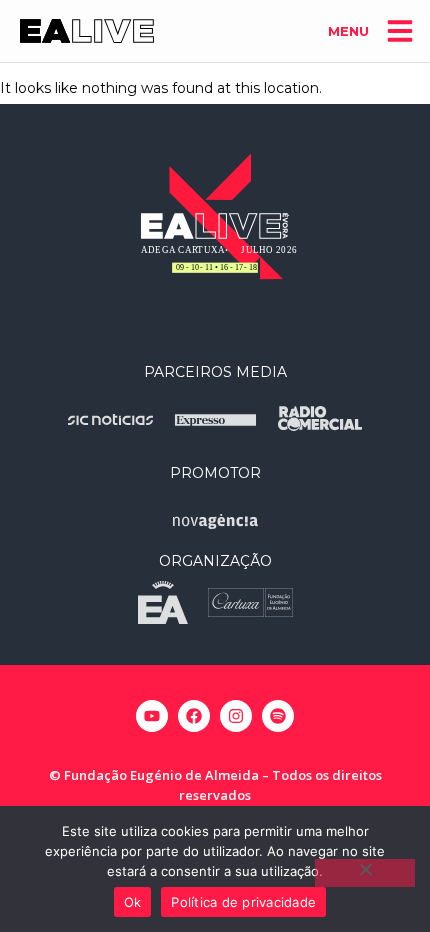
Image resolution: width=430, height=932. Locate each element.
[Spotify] (278, 716)
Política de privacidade (243, 902)
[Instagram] (236, 716)
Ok (133, 902)
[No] (365, 873)
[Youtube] (152, 716)
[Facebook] (194, 716)
